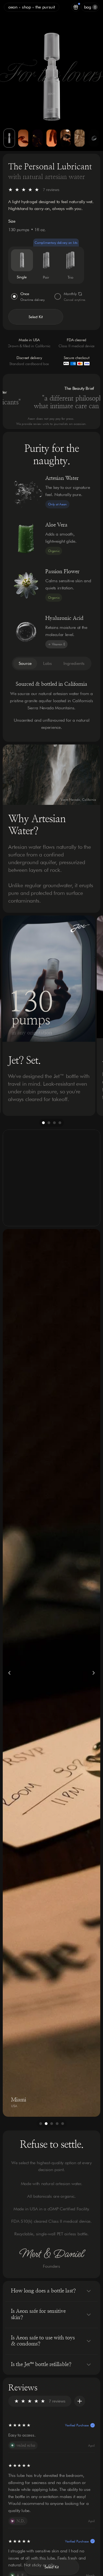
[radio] (22, 260)
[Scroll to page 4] (61, 1123)
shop (27, 7)
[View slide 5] (66, 138)
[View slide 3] (37, 138)
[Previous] (12, 1016)
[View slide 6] (80, 138)
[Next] (91, 1016)
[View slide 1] (9, 138)
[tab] (25, 663)
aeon (13, 7)
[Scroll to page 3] (54, 1123)
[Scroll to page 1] (43, 1123)
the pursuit (45, 7)
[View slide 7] (94, 138)
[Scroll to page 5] (63, 2124)
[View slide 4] (51, 138)
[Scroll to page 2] (49, 1123)
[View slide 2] (23, 138)
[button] (36, 317)
